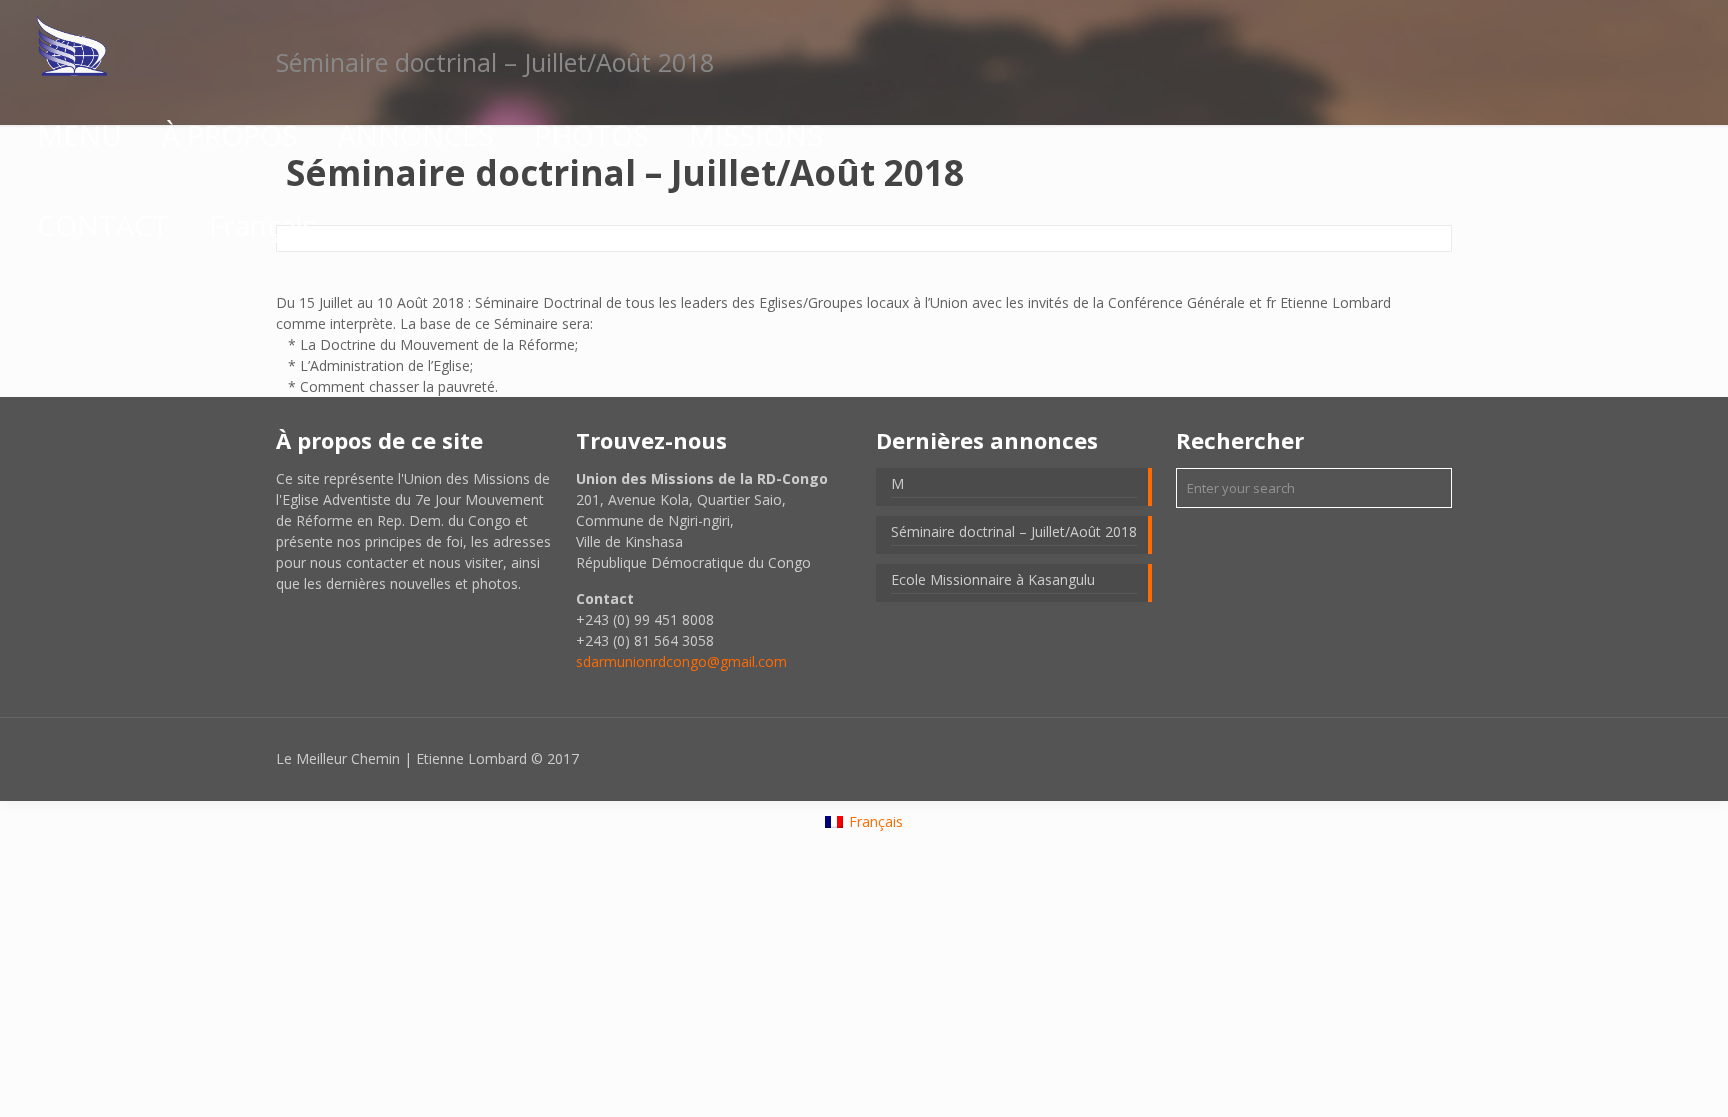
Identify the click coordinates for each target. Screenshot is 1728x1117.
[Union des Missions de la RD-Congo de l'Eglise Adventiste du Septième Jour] (72, 45)
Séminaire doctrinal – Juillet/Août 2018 (1014, 531)
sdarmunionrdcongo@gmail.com (681, 661)
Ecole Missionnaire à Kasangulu (993, 579)
